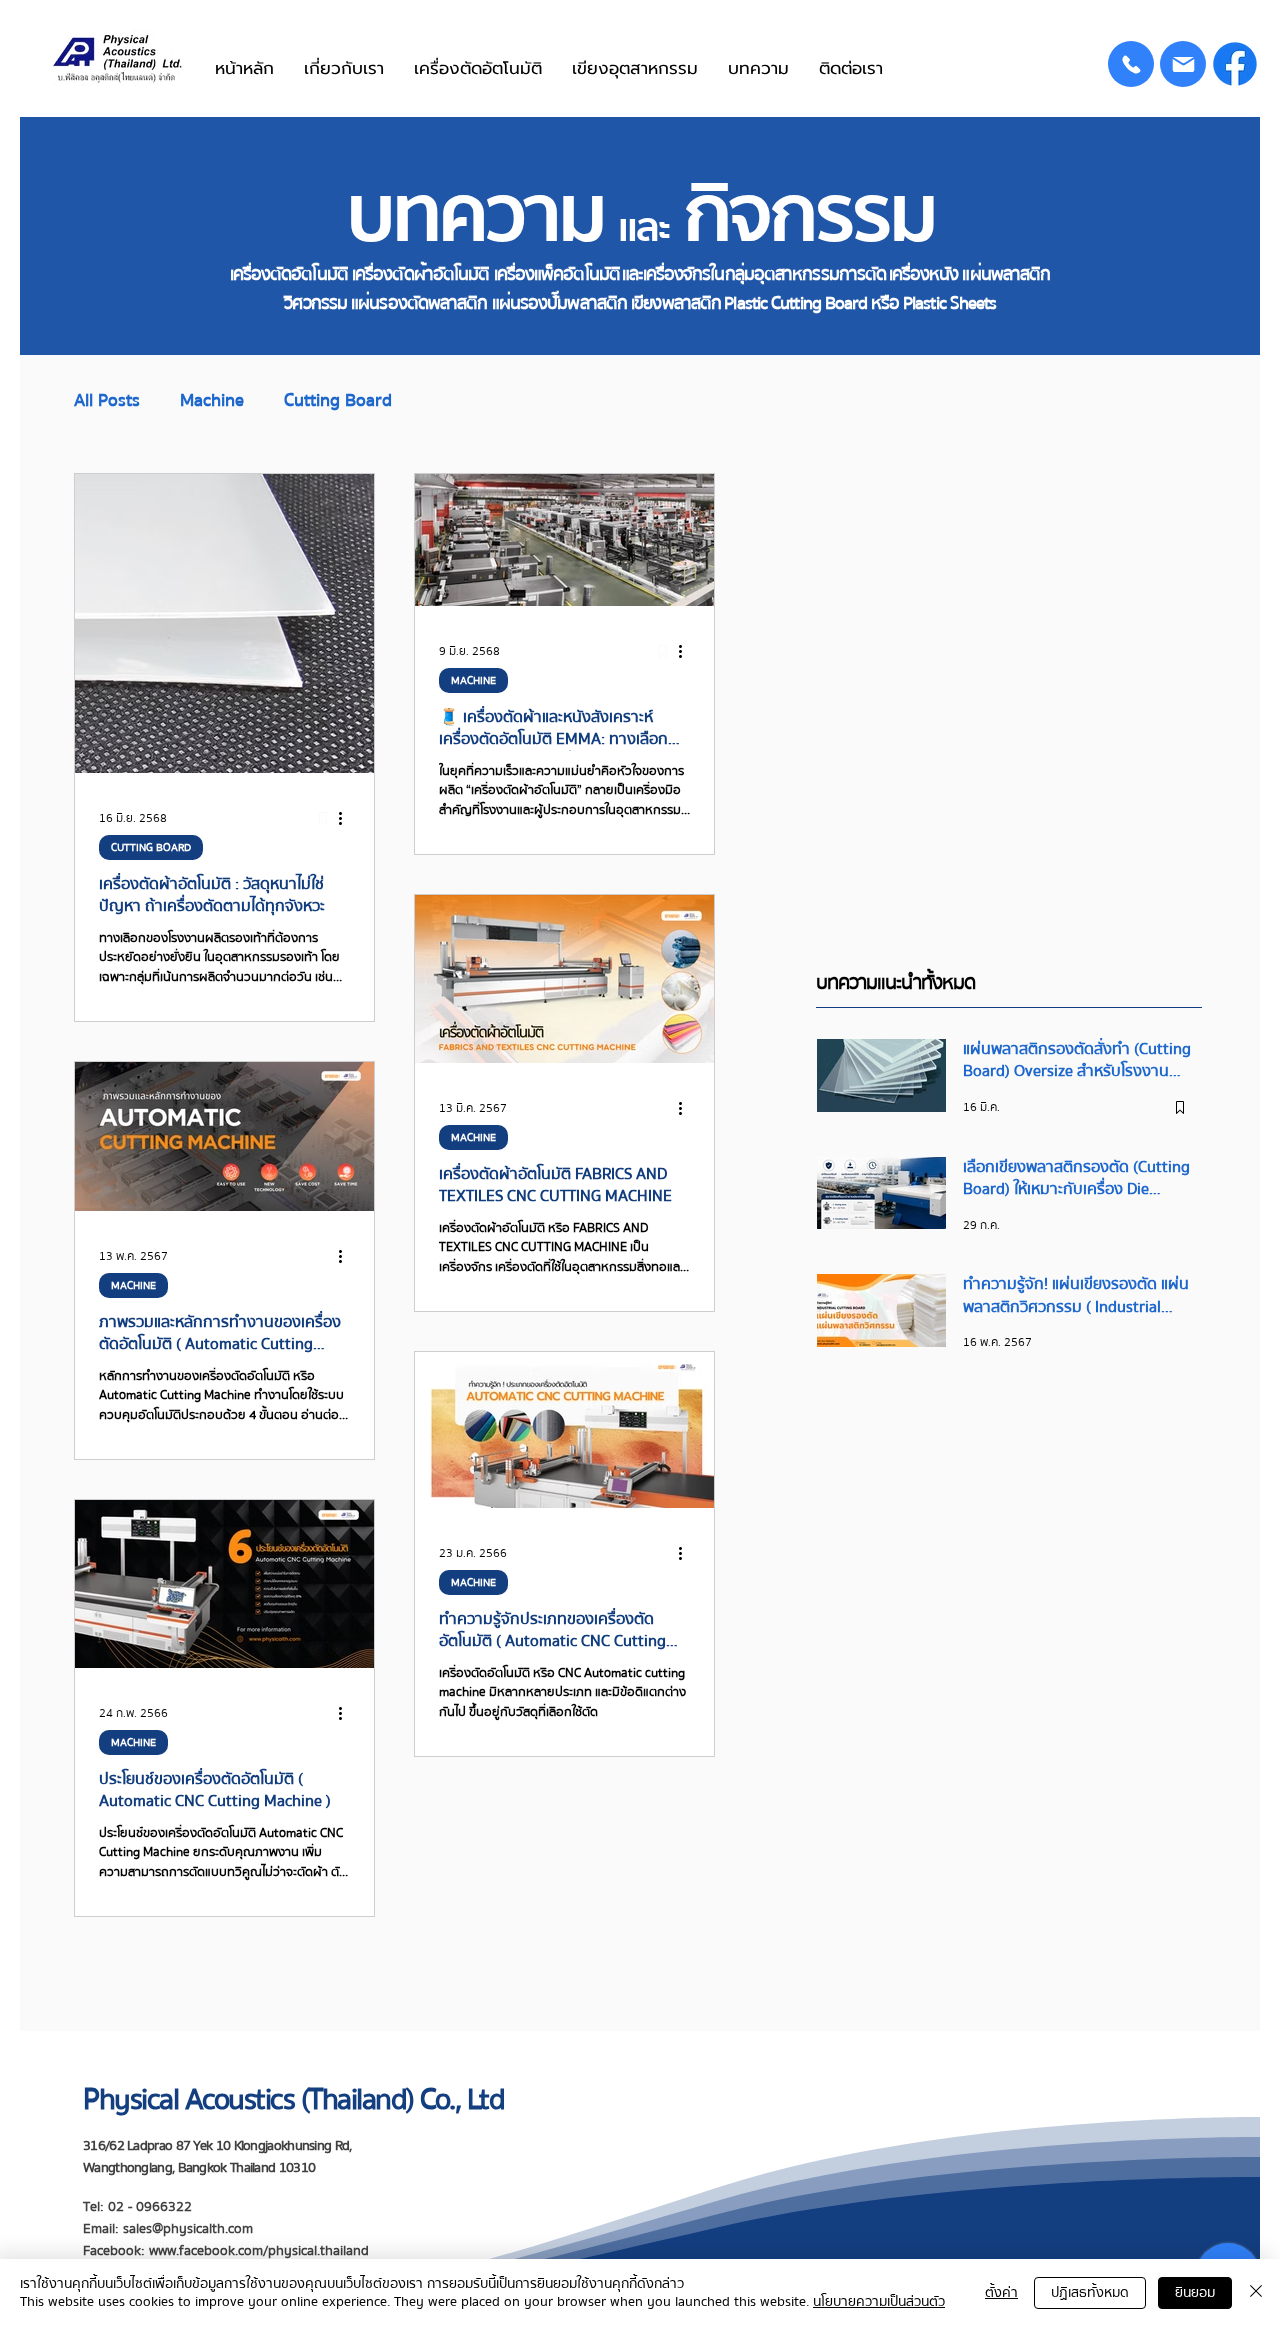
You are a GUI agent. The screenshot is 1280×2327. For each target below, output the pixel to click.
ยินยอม (1195, 2293)
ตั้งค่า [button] (1001, 2293)
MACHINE (473, 680)
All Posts (107, 401)
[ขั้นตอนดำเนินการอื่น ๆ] (347, 818)
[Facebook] (1235, 64)
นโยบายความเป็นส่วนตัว (879, 2302)
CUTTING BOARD (151, 847)
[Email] (1183, 64)
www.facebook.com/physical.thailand (259, 2251)
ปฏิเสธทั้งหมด (1090, 2293)
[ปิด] (1256, 2293)
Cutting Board (338, 401)
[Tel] (1131, 64)
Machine (212, 401)
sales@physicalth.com (188, 2229)
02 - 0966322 (150, 2207)
